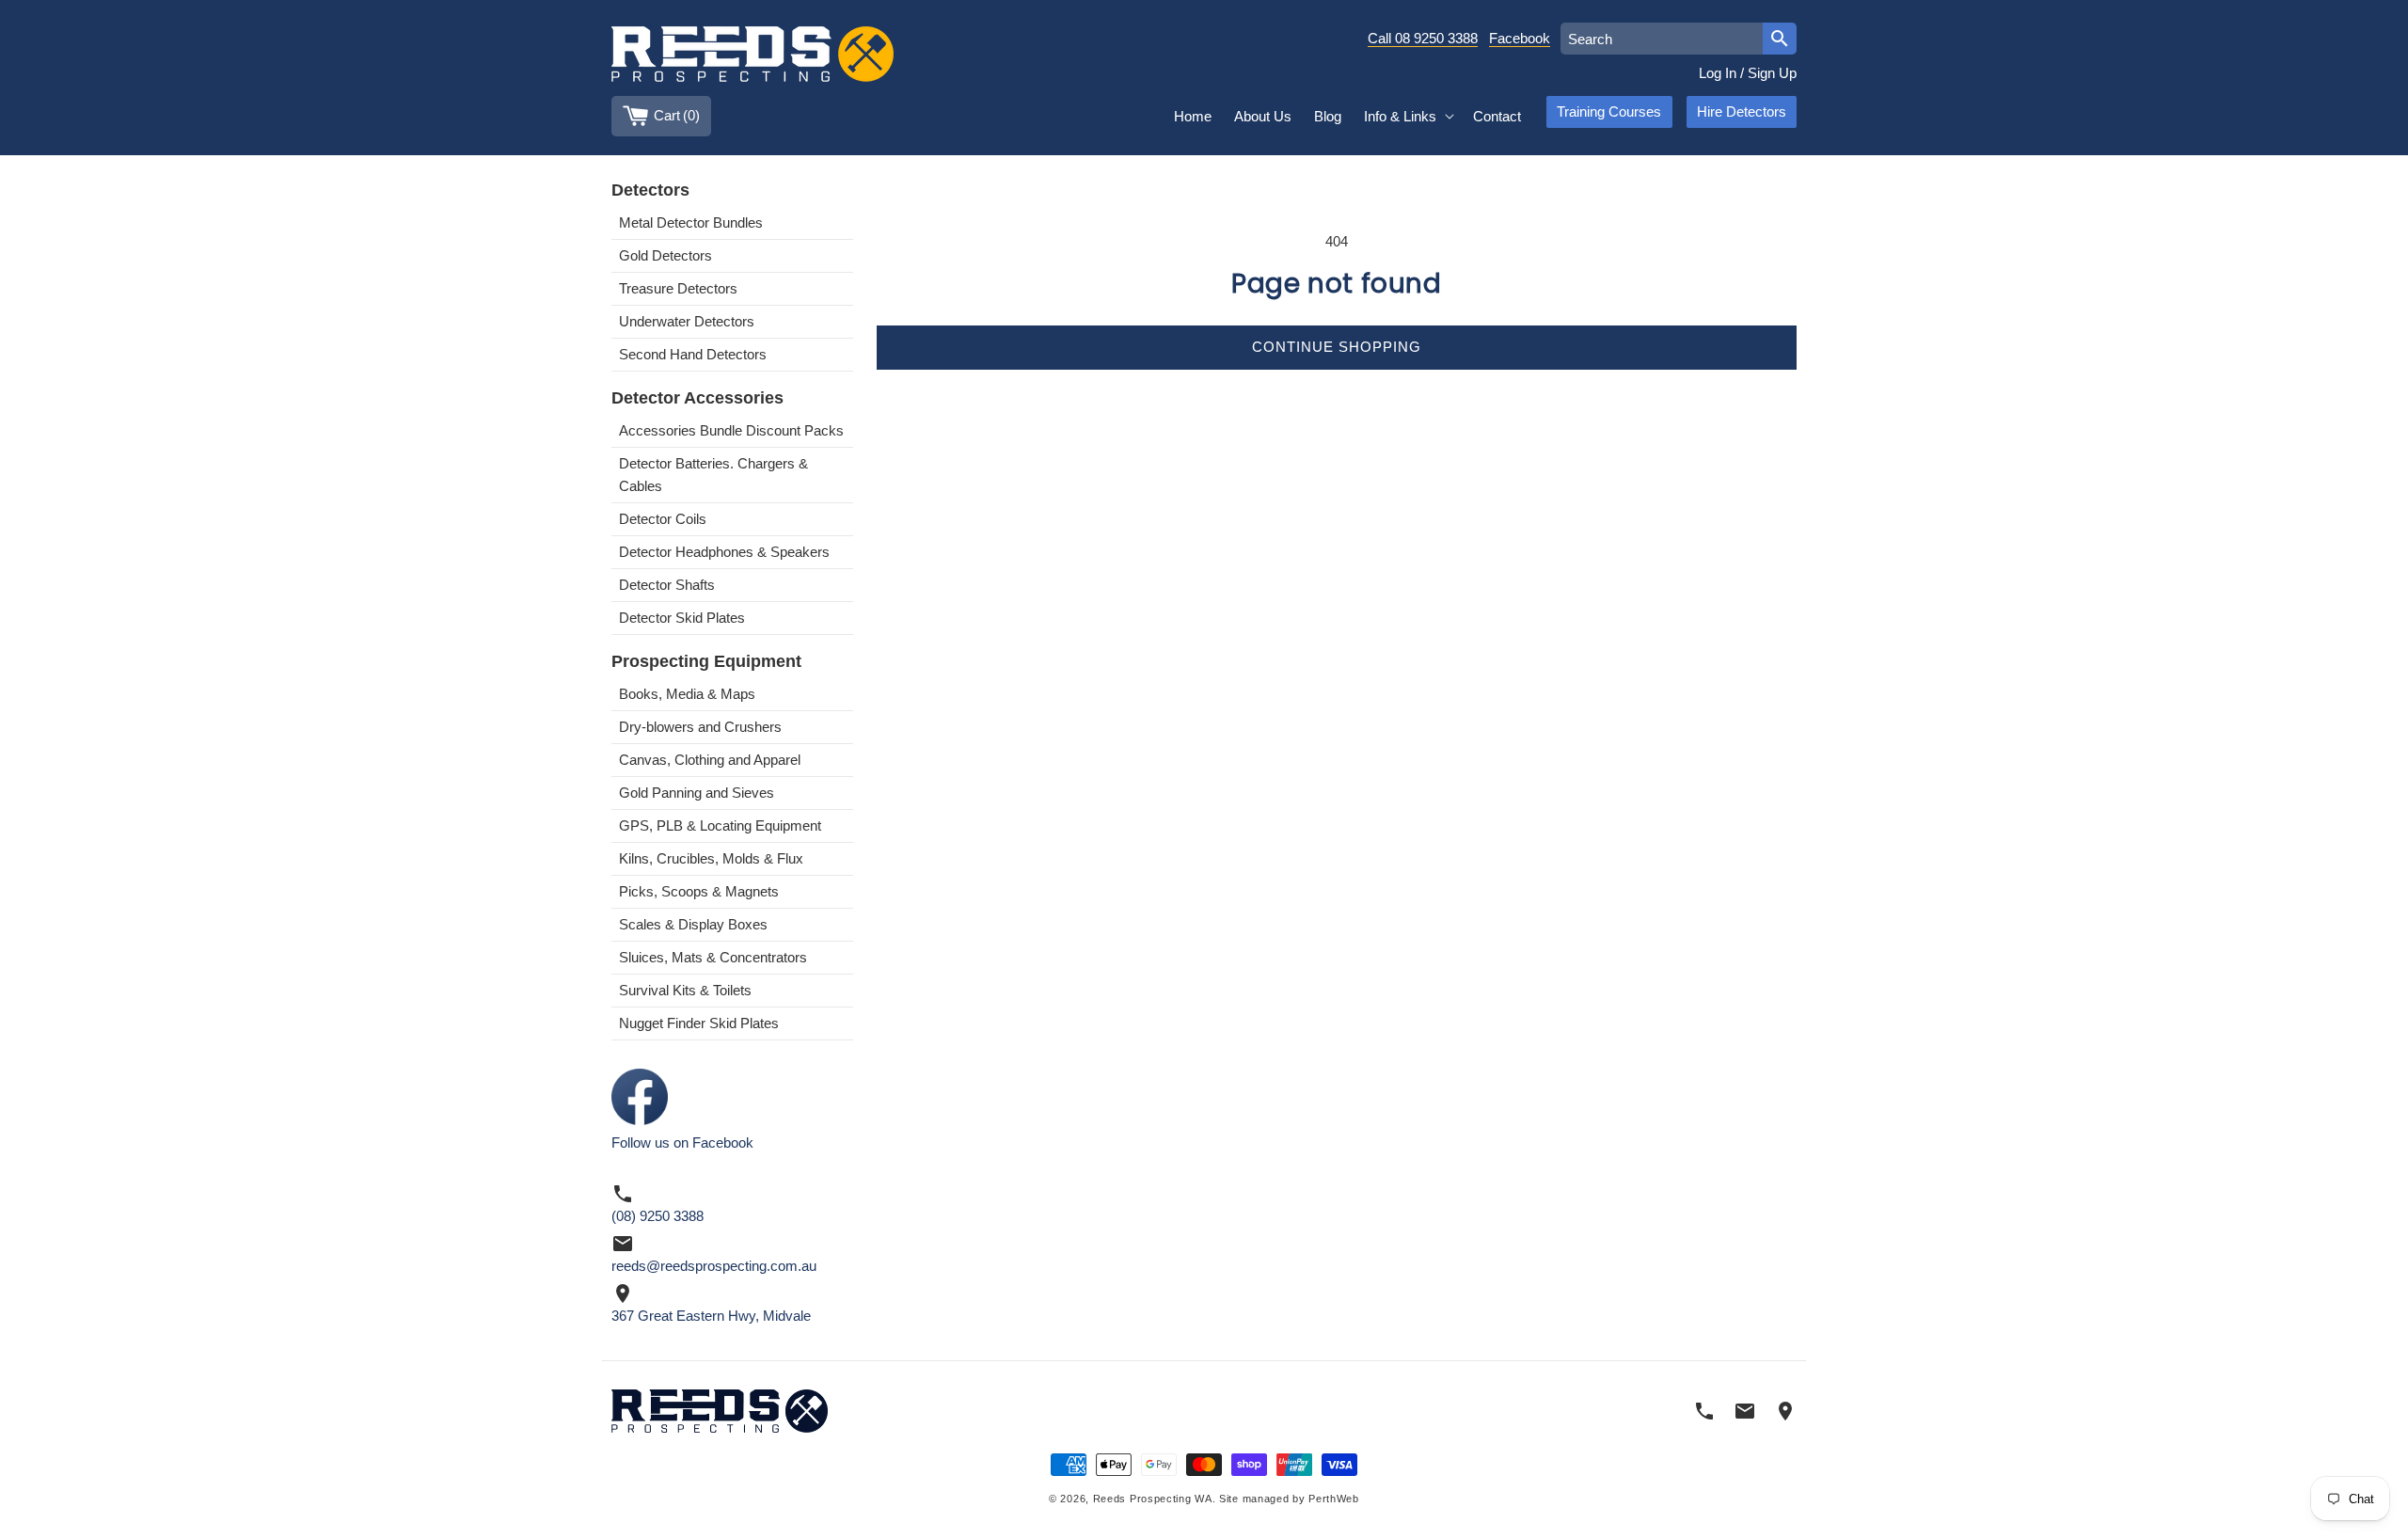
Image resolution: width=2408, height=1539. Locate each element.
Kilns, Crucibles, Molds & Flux (711, 858)
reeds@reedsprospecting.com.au (714, 1266)
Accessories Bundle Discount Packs (731, 430)
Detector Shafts (667, 585)
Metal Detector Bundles (691, 222)
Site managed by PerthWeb (1289, 1499)
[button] (1407, 117)
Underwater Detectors (687, 321)
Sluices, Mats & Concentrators (713, 957)
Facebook (1520, 38)
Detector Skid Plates (682, 618)
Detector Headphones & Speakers (724, 552)
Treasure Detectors (678, 288)
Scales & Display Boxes (693, 924)
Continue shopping (1337, 347)
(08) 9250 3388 (657, 1216)
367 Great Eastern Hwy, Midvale (711, 1316)
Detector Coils (663, 519)
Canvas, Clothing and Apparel (710, 760)
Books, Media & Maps (687, 694)
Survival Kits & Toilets (685, 990)
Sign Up (1772, 73)
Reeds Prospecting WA (1153, 1499)
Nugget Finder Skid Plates (699, 1023)
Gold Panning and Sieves (697, 793)
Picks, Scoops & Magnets (699, 891)
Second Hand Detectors (693, 354)
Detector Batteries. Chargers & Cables (713, 475)
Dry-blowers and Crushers (700, 727)
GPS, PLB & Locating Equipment (720, 825)
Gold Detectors (665, 255)
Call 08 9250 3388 (1423, 38)
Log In (1718, 73)
